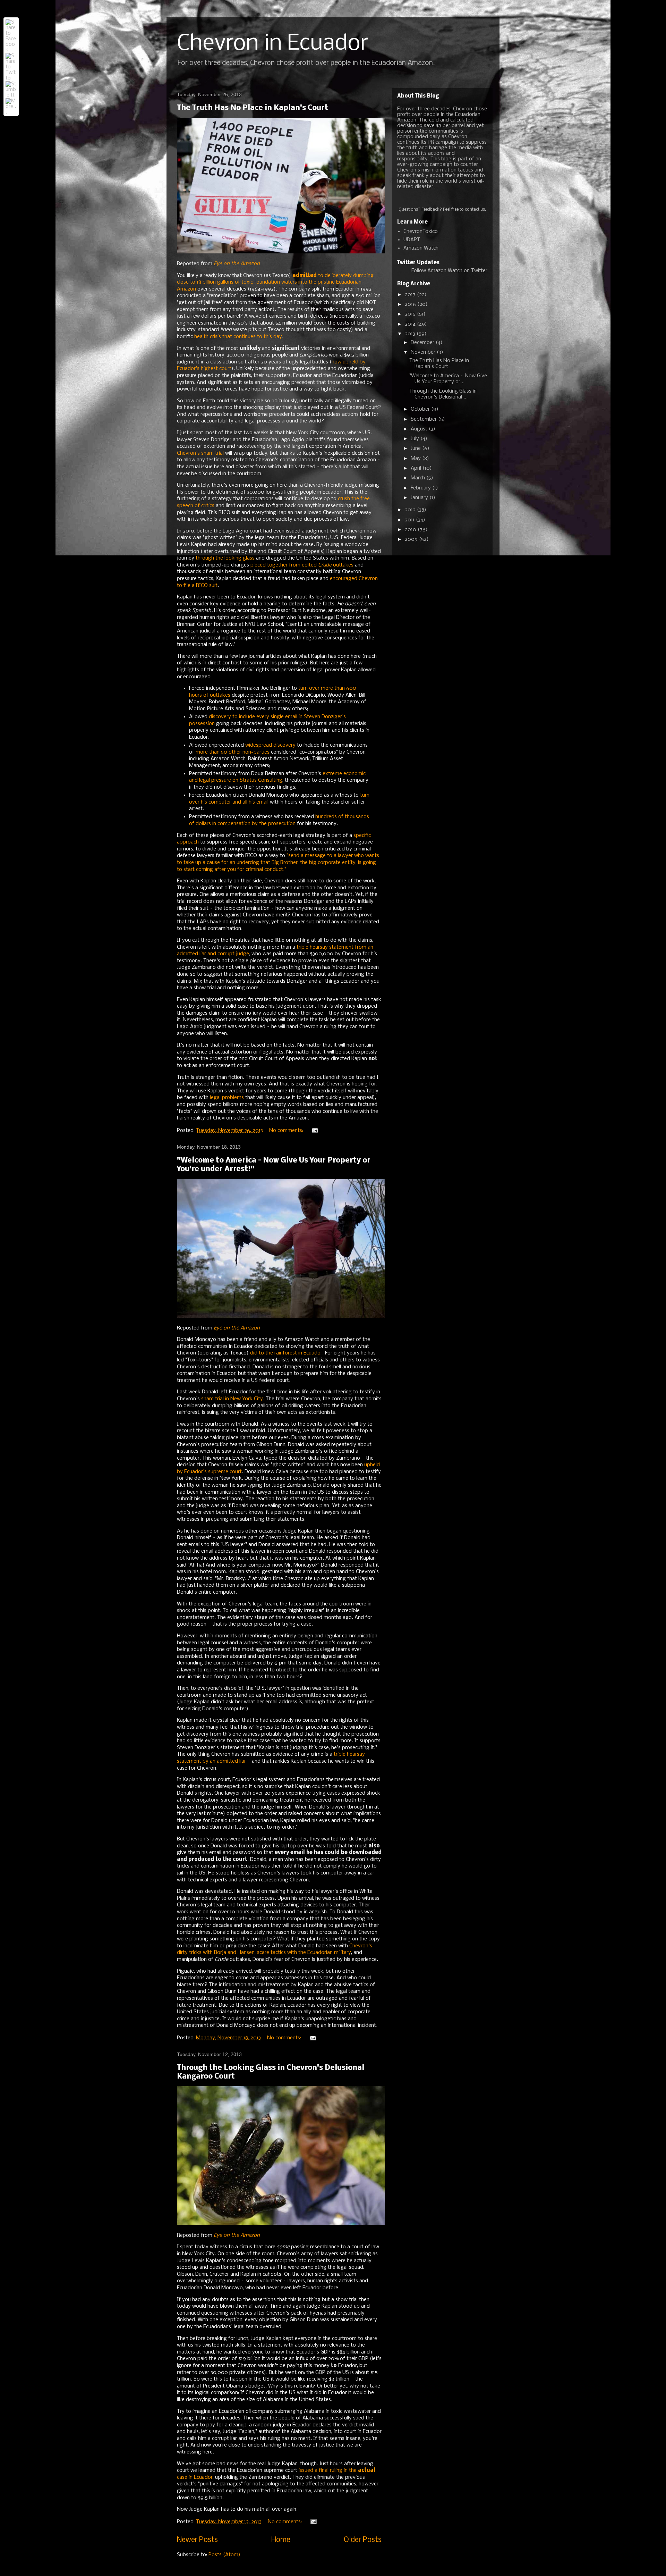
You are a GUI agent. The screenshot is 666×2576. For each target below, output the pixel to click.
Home (281, 2540)
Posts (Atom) (224, 2555)
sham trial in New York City (232, 1399)
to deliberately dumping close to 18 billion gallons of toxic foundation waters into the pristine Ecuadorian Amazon (275, 282)
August (420, 429)
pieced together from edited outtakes (302, 565)
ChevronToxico (421, 232)
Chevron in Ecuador (273, 44)
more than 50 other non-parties (233, 752)
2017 (411, 295)
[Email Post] (314, 1131)
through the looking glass (225, 558)
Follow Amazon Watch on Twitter (449, 271)
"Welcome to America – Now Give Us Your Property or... (448, 379)
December (423, 343)
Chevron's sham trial (200, 453)
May (416, 459)
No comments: (287, 1131)
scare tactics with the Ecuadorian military (304, 1953)
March (419, 478)
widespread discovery (270, 745)
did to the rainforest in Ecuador (286, 1353)
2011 (410, 520)
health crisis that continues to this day (238, 337)
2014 (411, 324)
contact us (475, 210)
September (424, 419)
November (424, 352)
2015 (411, 314)
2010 (411, 530)
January (420, 498)
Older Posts (363, 2540)
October (421, 409)
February (421, 488)
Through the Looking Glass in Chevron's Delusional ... (443, 394)
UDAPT (412, 240)
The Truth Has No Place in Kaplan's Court (253, 108)
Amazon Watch (421, 248)
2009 (412, 539)
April (417, 468)
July (416, 439)
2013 (411, 334)
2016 (411, 304)
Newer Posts (197, 2540)
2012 (411, 510)
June (416, 448)
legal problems (227, 1098)
